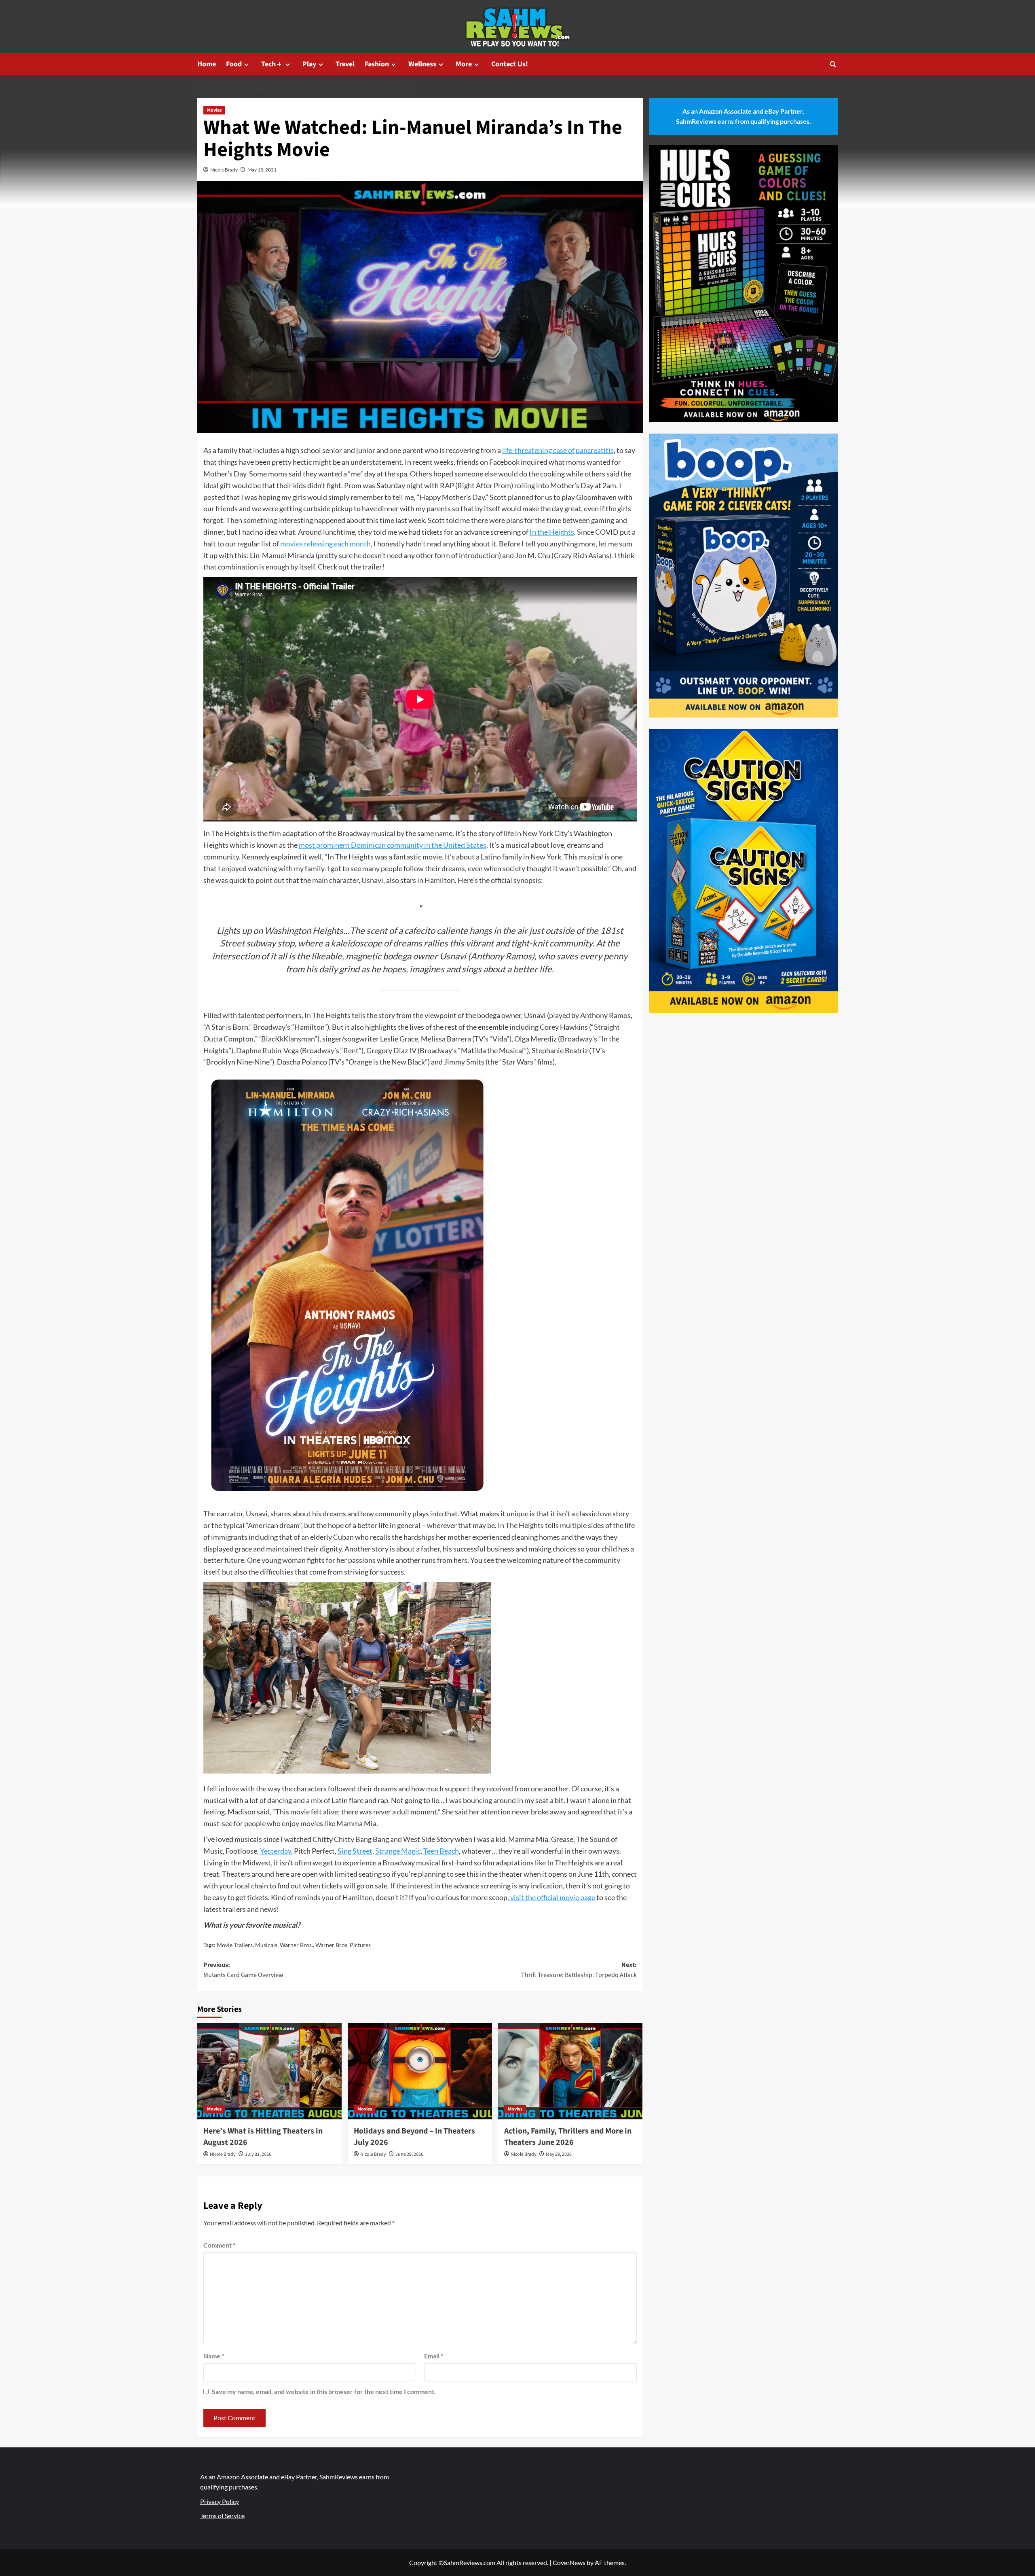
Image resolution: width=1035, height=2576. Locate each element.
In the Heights (552, 532)
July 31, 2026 (258, 2154)
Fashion (377, 64)
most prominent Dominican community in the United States (393, 845)
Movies (214, 110)
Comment (219, 2245)
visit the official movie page (553, 1897)
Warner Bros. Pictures (343, 1945)
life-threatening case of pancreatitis (558, 450)
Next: (579, 1970)
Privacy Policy (220, 2501)
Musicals (266, 1945)
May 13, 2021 (262, 170)
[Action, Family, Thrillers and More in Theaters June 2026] (570, 2071)
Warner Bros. (296, 1945)
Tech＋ (272, 64)
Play (309, 64)
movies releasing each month (325, 544)
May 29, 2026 (559, 2154)
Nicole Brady (224, 170)
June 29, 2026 (409, 2154)
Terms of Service (222, 2516)
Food (234, 64)
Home (207, 64)
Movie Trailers (235, 1945)
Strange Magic (398, 1851)
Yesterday (276, 1851)
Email (434, 2356)
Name (214, 2356)
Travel (345, 64)
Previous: (243, 1970)
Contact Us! (510, 64)
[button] (833, 64)
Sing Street (355, 1851)
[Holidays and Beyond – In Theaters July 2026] (420, 2071)
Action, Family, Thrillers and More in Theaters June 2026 (568, 2137)
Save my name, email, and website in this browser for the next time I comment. (324, 2391)
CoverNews (569, 2562)
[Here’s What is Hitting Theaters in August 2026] (269, 2071)
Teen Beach (441, 1851)
